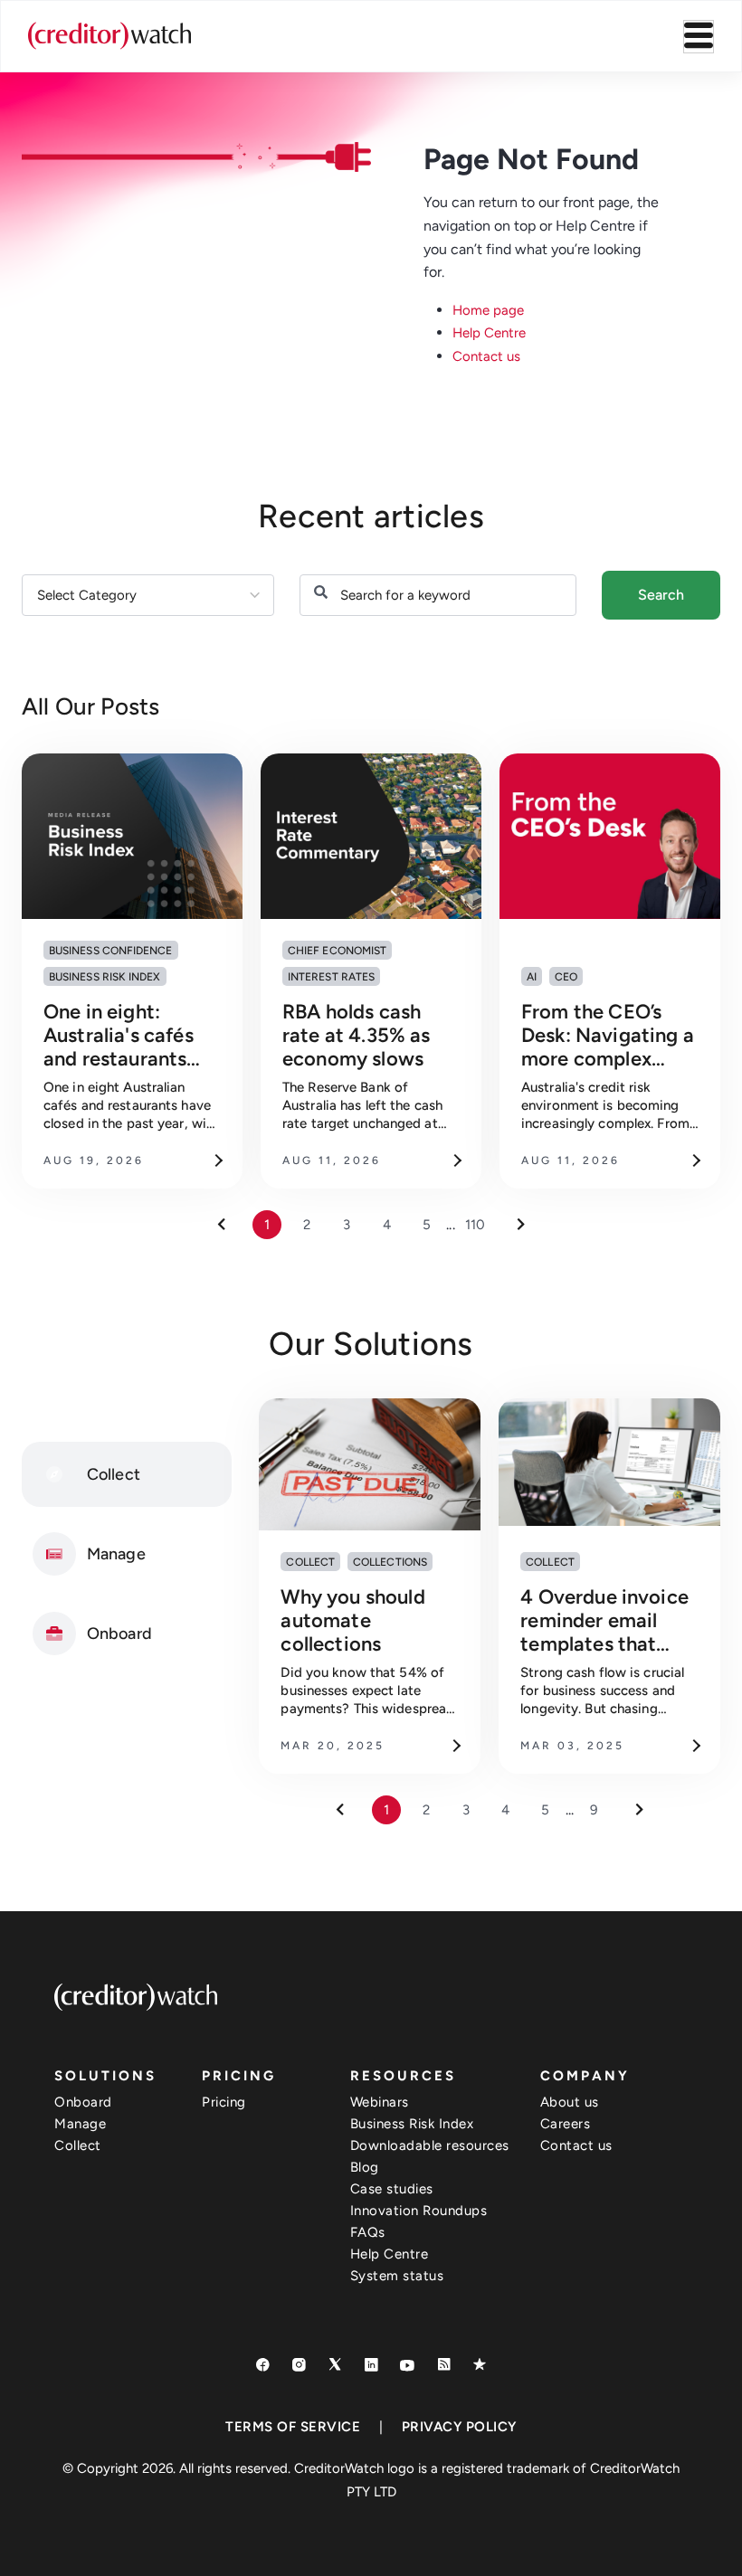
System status (397, 2276)
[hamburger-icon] (699, 37)
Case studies (392, 2189)
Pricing (224, 2102)
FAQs (368, 2232)
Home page (488, 310)
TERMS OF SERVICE (293, 2427)
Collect (78, 2145)
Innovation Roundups (419, 2211)
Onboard (83, 2102)
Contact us (486, 356)
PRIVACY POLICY (459, 2427)
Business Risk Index (412, 2124)
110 (475, 1225)
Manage (80, 2124)
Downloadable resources (430, 2145)
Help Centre (489, 333)
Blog (365, 2167)
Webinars (380, 2102)
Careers (566, 2124)
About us (570, 2102)
